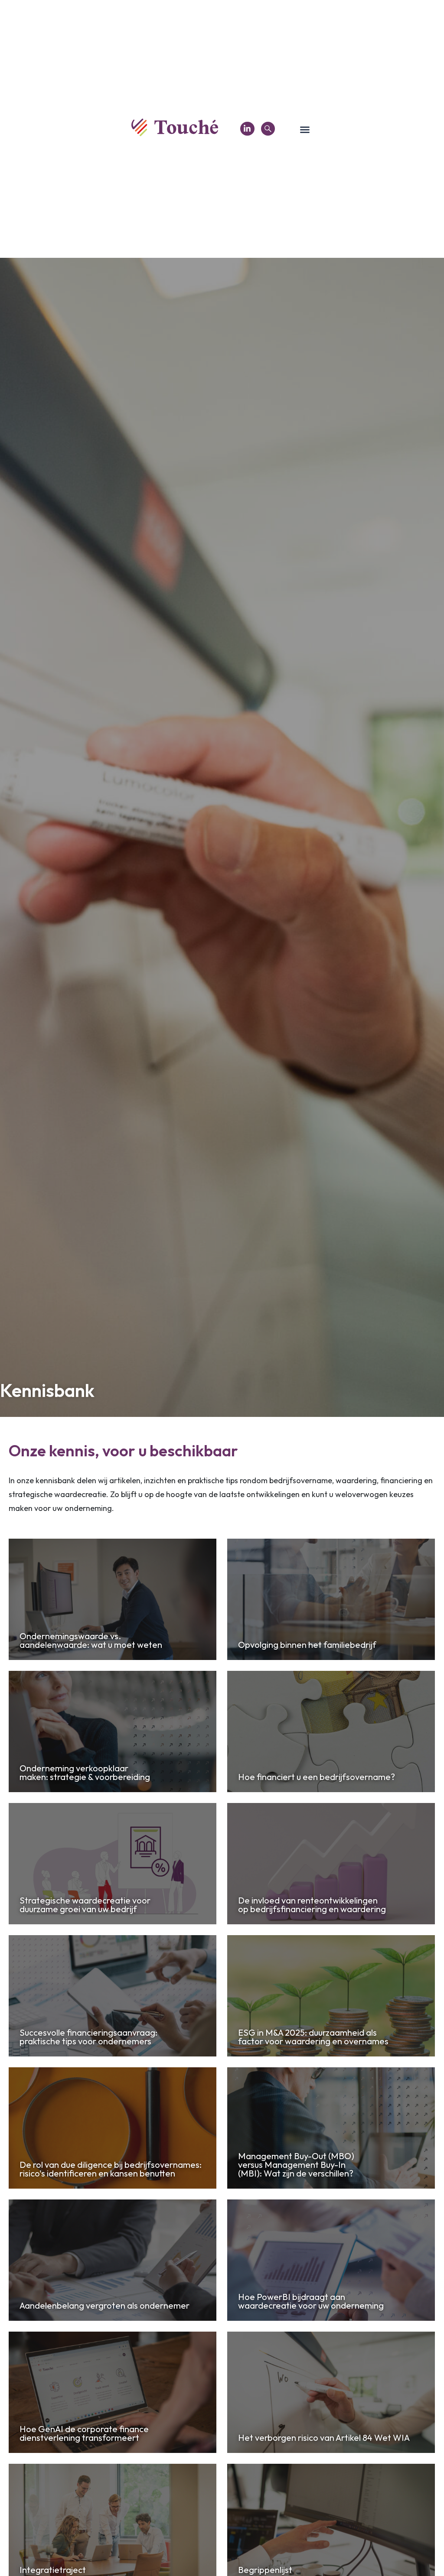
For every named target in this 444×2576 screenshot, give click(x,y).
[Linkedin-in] (247, 129)
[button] (305, 130)
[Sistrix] (268, 129)
